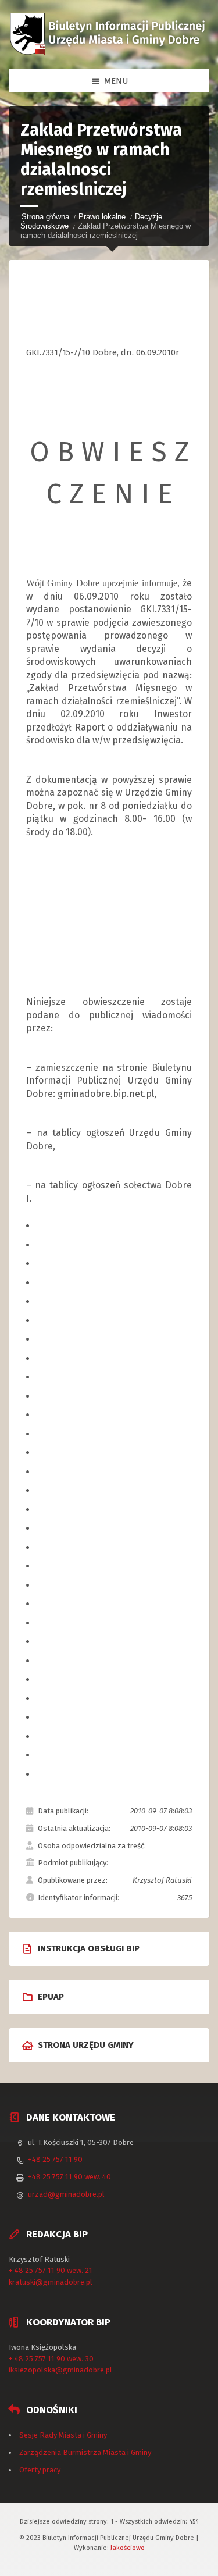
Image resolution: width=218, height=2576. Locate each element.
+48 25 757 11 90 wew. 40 (69, 2177)
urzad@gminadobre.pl (66, 2194)
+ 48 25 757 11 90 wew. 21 (51, 2270)
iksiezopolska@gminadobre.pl (60, 2370)
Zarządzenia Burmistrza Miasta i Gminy (85, 2452)
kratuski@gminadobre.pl (51, 2282)
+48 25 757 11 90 (55, 2159)
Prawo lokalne (102, 217)
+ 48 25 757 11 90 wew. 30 (51, 2359)
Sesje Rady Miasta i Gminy (63, 2435)
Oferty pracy (40, 2470)
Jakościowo (128, 2548)
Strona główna (45, 217)
